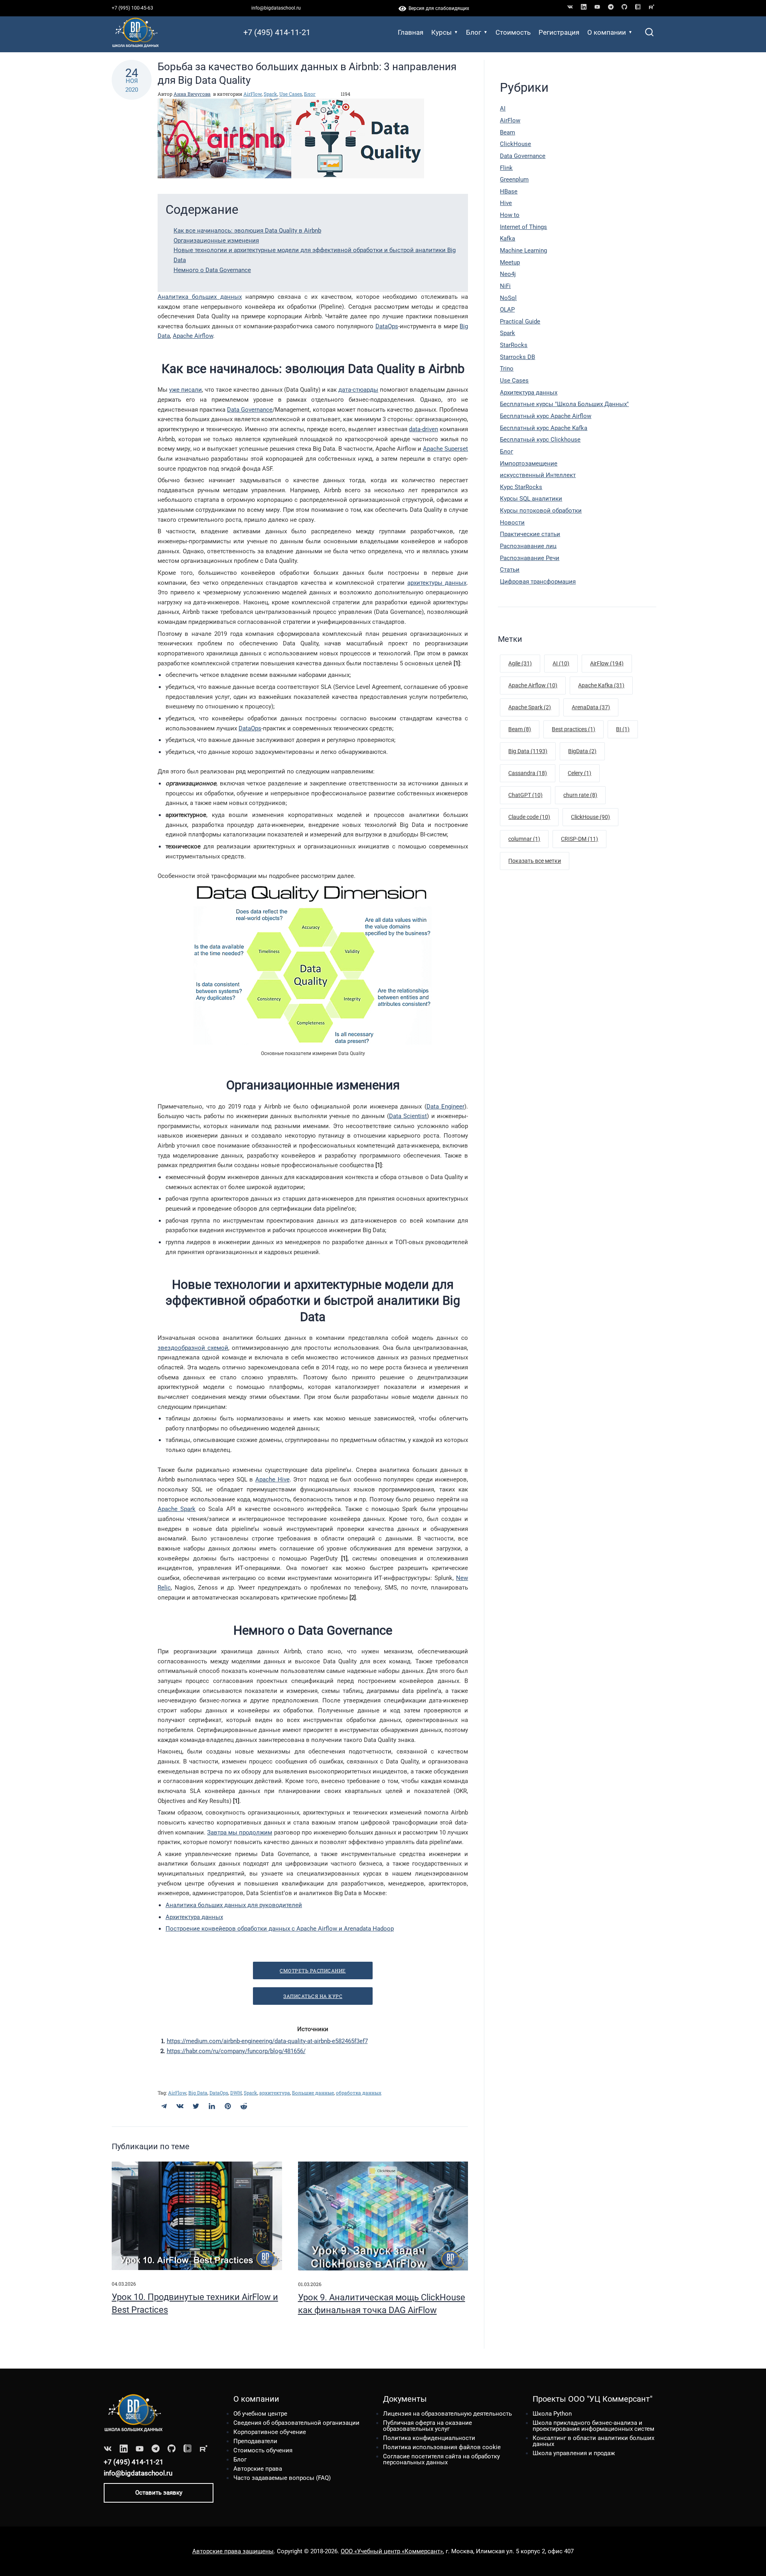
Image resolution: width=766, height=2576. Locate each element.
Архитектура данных (194, 1917)
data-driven (423, 429)
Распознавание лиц (528, 546)
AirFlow (253, 94)
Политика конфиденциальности (429, 2438)
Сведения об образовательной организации (296, 2423)
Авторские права (258, 2469)
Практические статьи (530, 534)
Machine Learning (523, 250)
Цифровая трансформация (538, 582)
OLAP (507, 310)
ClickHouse (515, 144)
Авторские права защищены (233, 2551)
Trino (507, 369)
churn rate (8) (580, 795)
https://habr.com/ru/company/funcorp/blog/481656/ (236, 2051)
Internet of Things (523, 227)
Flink (506, 168)
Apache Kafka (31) (601, 685)
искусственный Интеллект (538, 475)
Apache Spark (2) (530, 707)
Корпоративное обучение (270, 2432)
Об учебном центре (260, 2414)
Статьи (510, 570)
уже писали (186, 390)
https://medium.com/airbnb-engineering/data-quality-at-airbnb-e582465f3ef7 (267, 2041)
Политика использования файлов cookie (442, 2447)
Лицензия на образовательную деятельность (447, 2414)
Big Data (198, 2093)
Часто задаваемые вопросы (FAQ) (282, 2478)
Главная (411, 32)
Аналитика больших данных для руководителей (234, 1905)
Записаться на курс (313, 1996)
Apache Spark (177, 1509)
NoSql (508, 298)
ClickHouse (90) (590, 817)
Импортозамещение (529, 464)
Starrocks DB (517, 357)
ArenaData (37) (591, 707)
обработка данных (359, 2093)
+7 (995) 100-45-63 (132, 8)
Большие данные (313, 2093)
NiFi (505, 286)
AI (503, 108)
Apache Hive (272, 1479)
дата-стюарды (358, 390)
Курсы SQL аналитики (531, 499)
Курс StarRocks (521, 487)
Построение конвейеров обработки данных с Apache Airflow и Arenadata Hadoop (280, 1929)
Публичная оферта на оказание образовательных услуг (427, 2426)
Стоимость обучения (263, 2450)
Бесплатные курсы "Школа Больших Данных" (564, 404)
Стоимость (513, 32)
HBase (509, 191)
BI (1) (623, 729)
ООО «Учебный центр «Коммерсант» (392, 2551)
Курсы (441, 32)
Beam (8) (520, 729)
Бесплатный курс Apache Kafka (544, 428)
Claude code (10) (529, 817)
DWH (236, 2093)
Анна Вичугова (192, 94)
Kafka (507, 239)
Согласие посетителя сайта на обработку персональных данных (441, 2459)
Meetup (510, 262)
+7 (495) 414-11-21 (277, 32)
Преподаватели (255, 2441)
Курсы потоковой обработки (541, 511)
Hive (506, 203)
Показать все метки (535, 861)
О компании (607, 32)
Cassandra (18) (528, 773)
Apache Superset (445, 449)
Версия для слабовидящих (438, 8)
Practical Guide (520, 322)
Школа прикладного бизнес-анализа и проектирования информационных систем (593, 2426)
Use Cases (291, 94)
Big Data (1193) (528, 751)
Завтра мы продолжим (240, 1832)
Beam (507, 132)
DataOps (387, 326)
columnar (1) (524, 839)
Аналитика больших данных (200, 297)
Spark (270, 94)
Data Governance (250, 410)
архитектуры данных (437, 583)
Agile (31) (520, 663)
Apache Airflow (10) (533, 685)
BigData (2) (582, 751)
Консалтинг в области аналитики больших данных (593, 2441)
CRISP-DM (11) (579, 839)
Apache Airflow (193, 336)
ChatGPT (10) (525, 795)
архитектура (275, 2093)
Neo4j (508, 274)
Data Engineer (446, 1107)
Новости (512, 523)
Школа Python (552, 2414)
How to (510, 215)
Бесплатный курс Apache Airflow (546, 416)
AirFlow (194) (607, 663)
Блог (474, 32)
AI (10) (561, 663)
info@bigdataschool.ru (276, 8)
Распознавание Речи (530, 558)
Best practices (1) (574, 729)
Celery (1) (579, 773)
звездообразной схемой (193, 1348)
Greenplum (514, 179)
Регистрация (559, 32)
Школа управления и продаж (574, 2453)
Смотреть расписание (313, 1970)
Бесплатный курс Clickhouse (540, 440)
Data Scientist (408, 1116)
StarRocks (514, 345)
